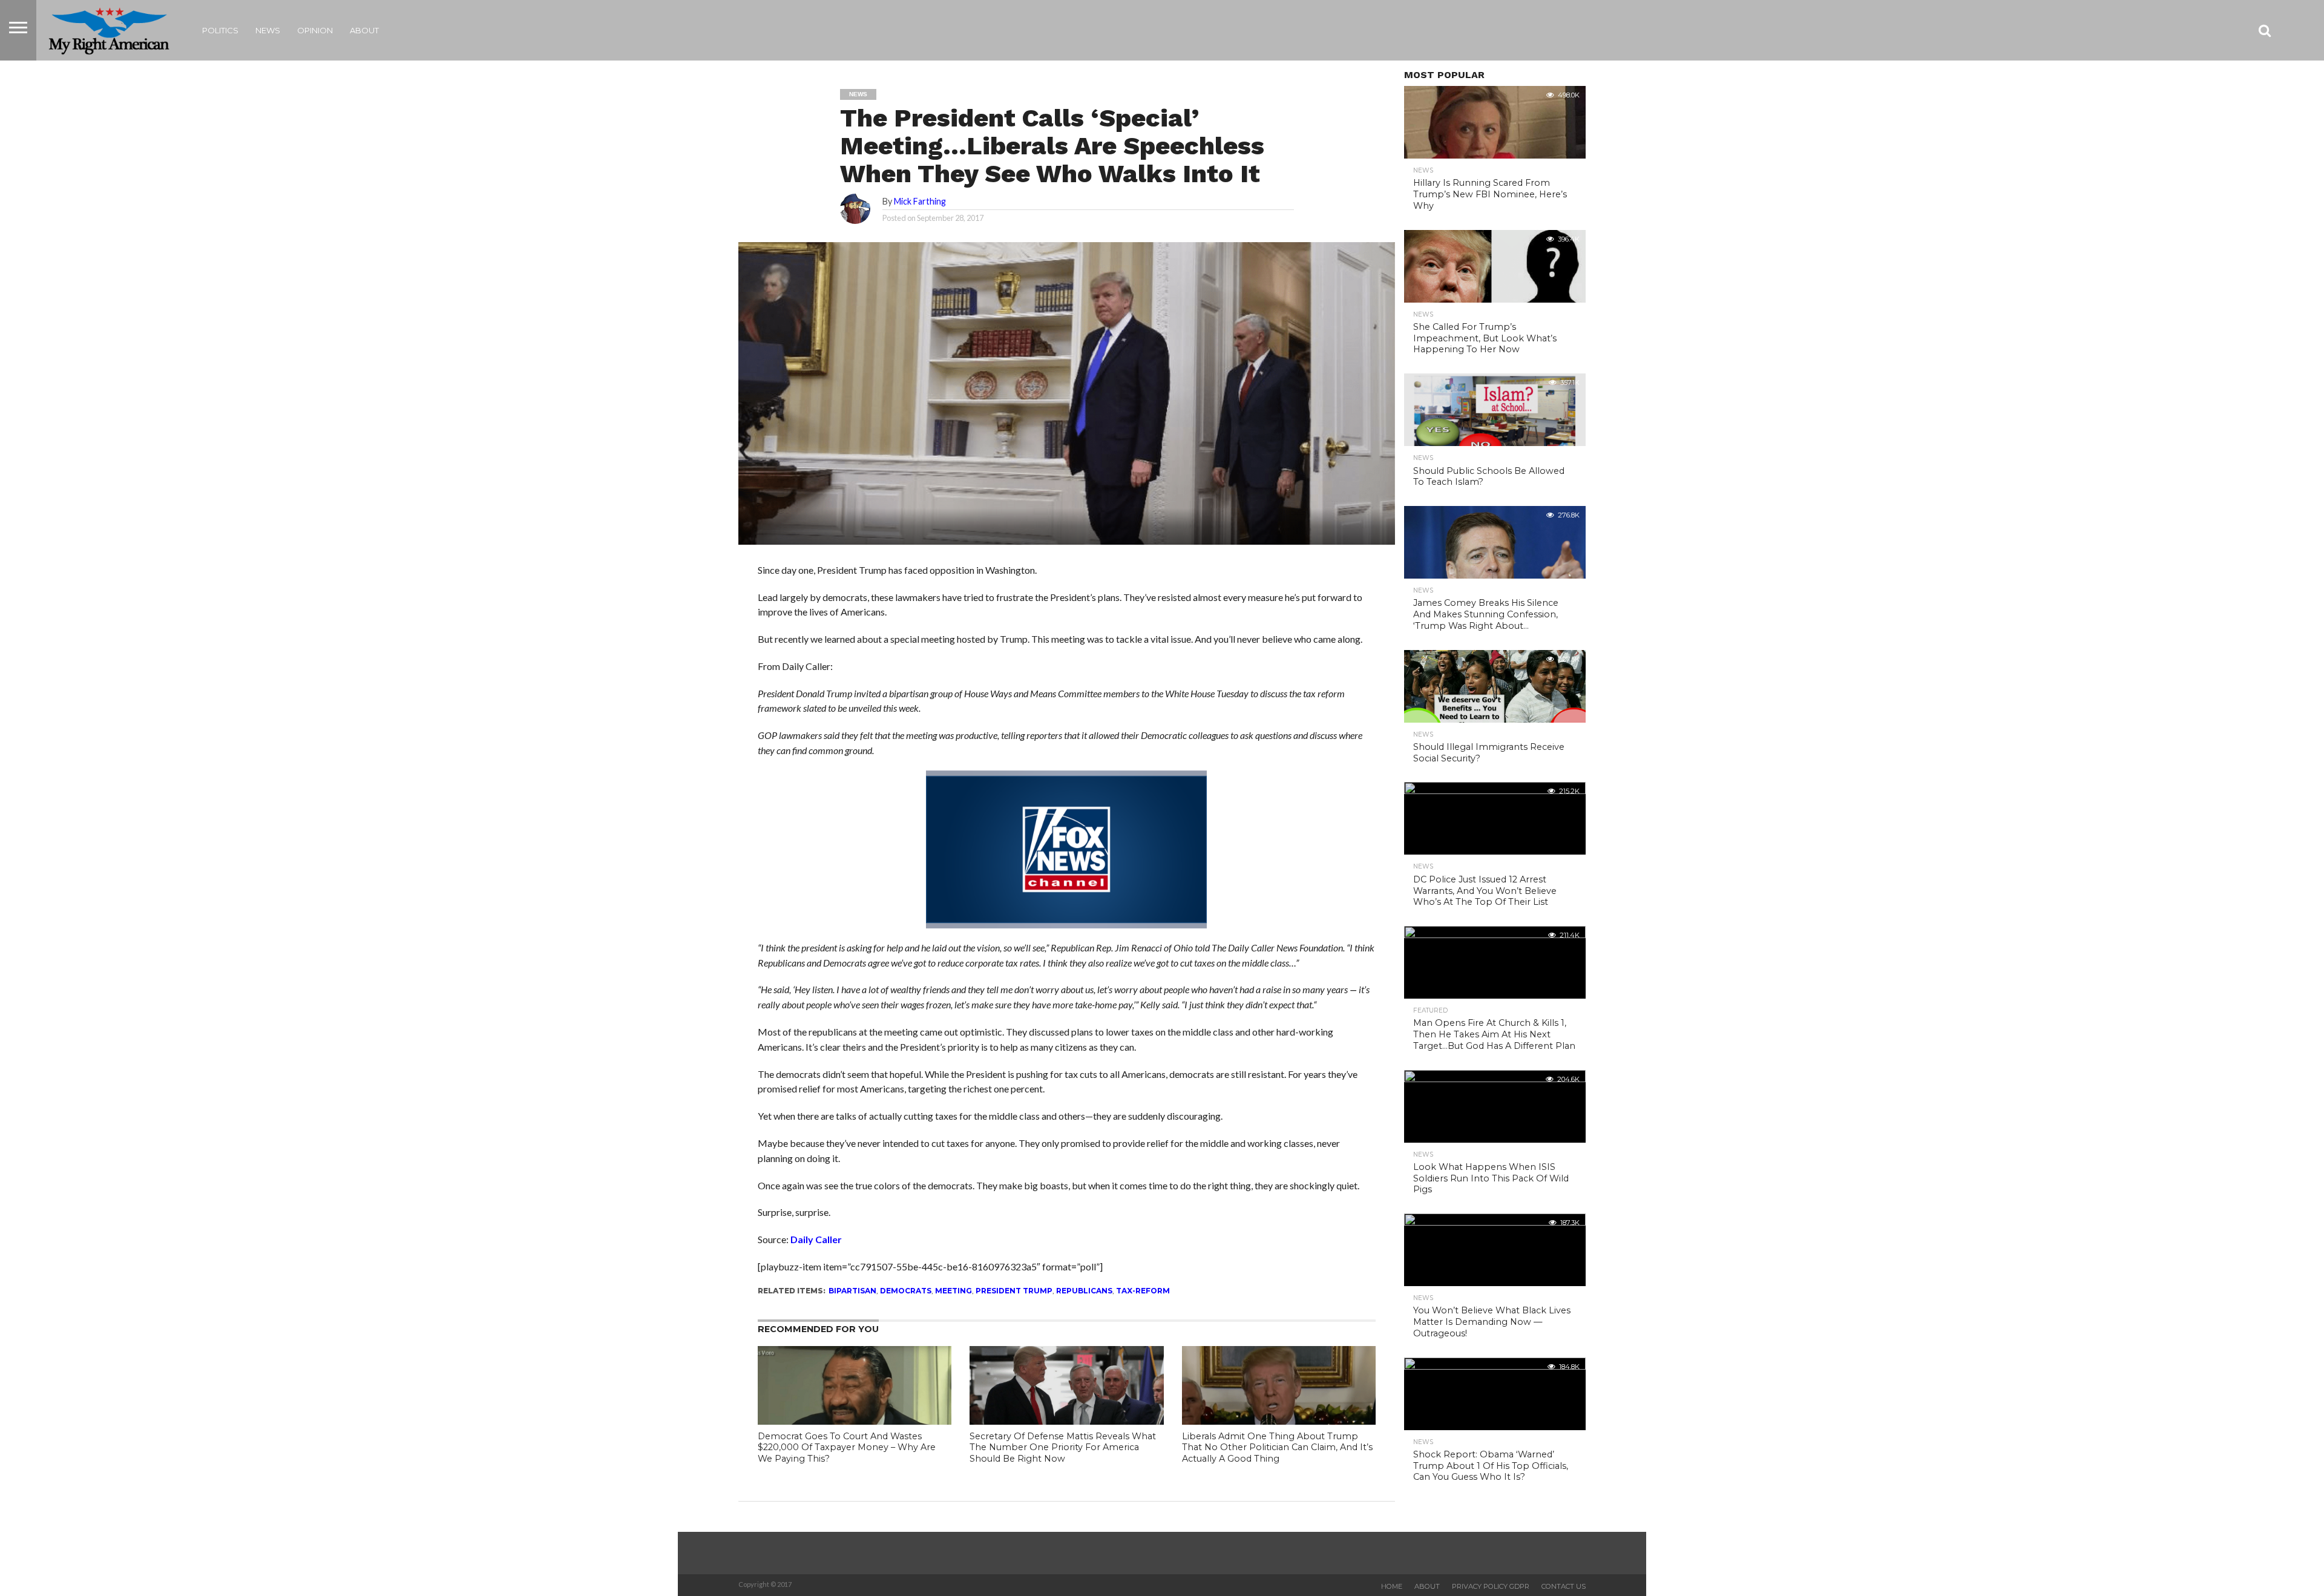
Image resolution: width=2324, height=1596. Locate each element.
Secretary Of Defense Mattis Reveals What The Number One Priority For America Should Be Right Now (1063, 1447)
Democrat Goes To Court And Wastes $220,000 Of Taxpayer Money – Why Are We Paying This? (847, 1447)
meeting (954, 1291)
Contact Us (1564, 1586)
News (268, 30)
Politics (220, 30)
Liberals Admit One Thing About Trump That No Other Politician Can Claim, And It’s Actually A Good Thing (1277, 1447)
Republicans (1084, 1291)
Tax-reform (1143, 1291)
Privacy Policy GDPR (1491, 1586)
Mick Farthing (920, 201)
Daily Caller (816, 1239)
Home (1392, 1586)
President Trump (1014, 1291)
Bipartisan (852, 1291)
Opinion (315, 30)
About (364, 30)
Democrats (906, 1291)
